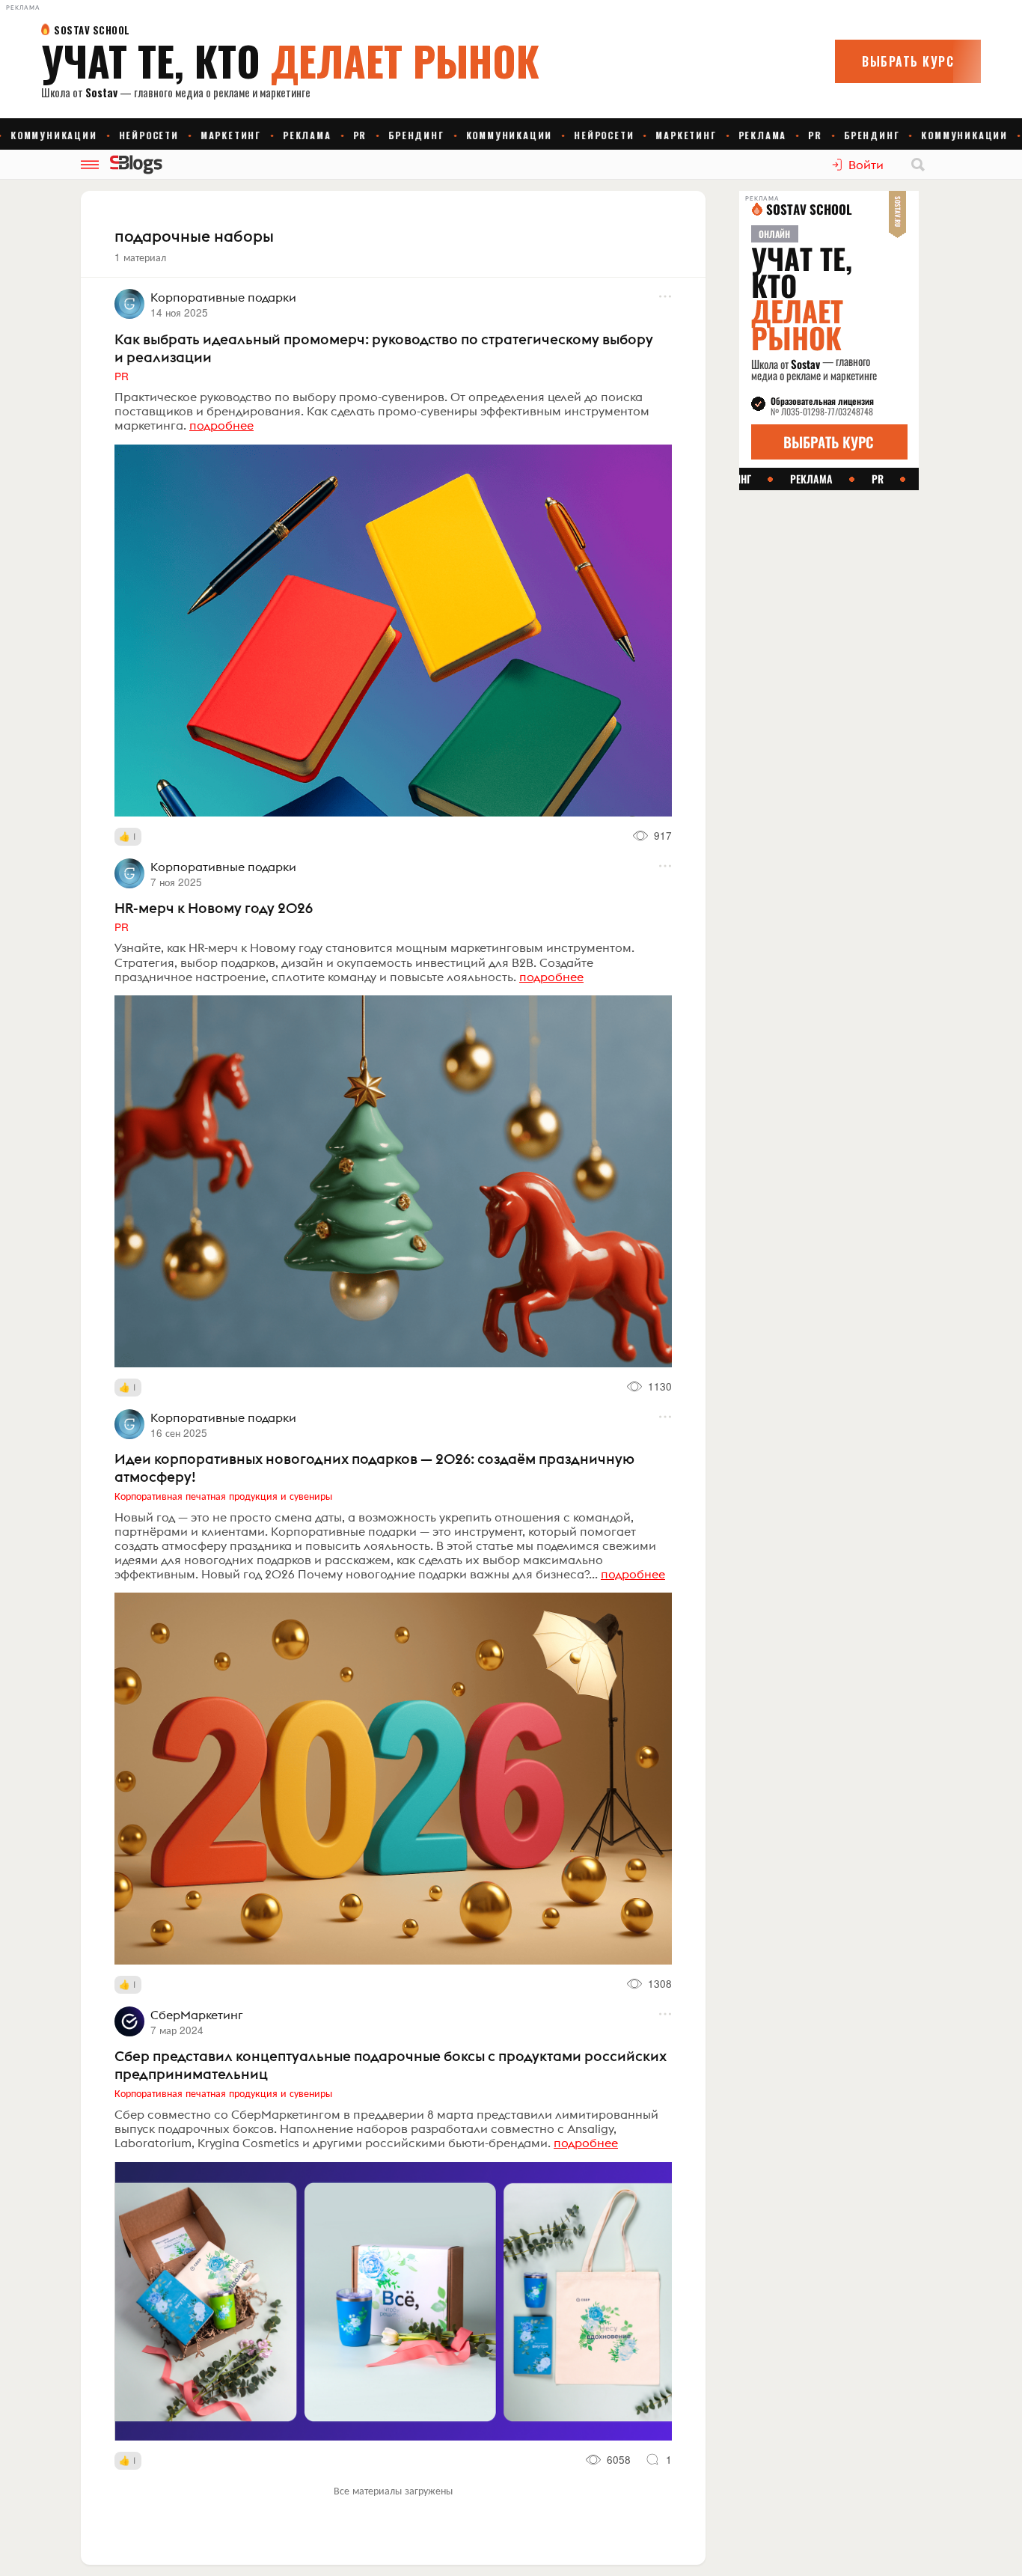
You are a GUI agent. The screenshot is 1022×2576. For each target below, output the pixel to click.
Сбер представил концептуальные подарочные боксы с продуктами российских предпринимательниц (391, 2065)
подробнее (221, 425)
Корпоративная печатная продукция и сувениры (223, 1495)
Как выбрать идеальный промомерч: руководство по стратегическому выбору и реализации (384, 348)
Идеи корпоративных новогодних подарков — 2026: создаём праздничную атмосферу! (374, 1468)
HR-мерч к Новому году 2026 (214, 908)
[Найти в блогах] (918, 165)
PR (122, 376)
